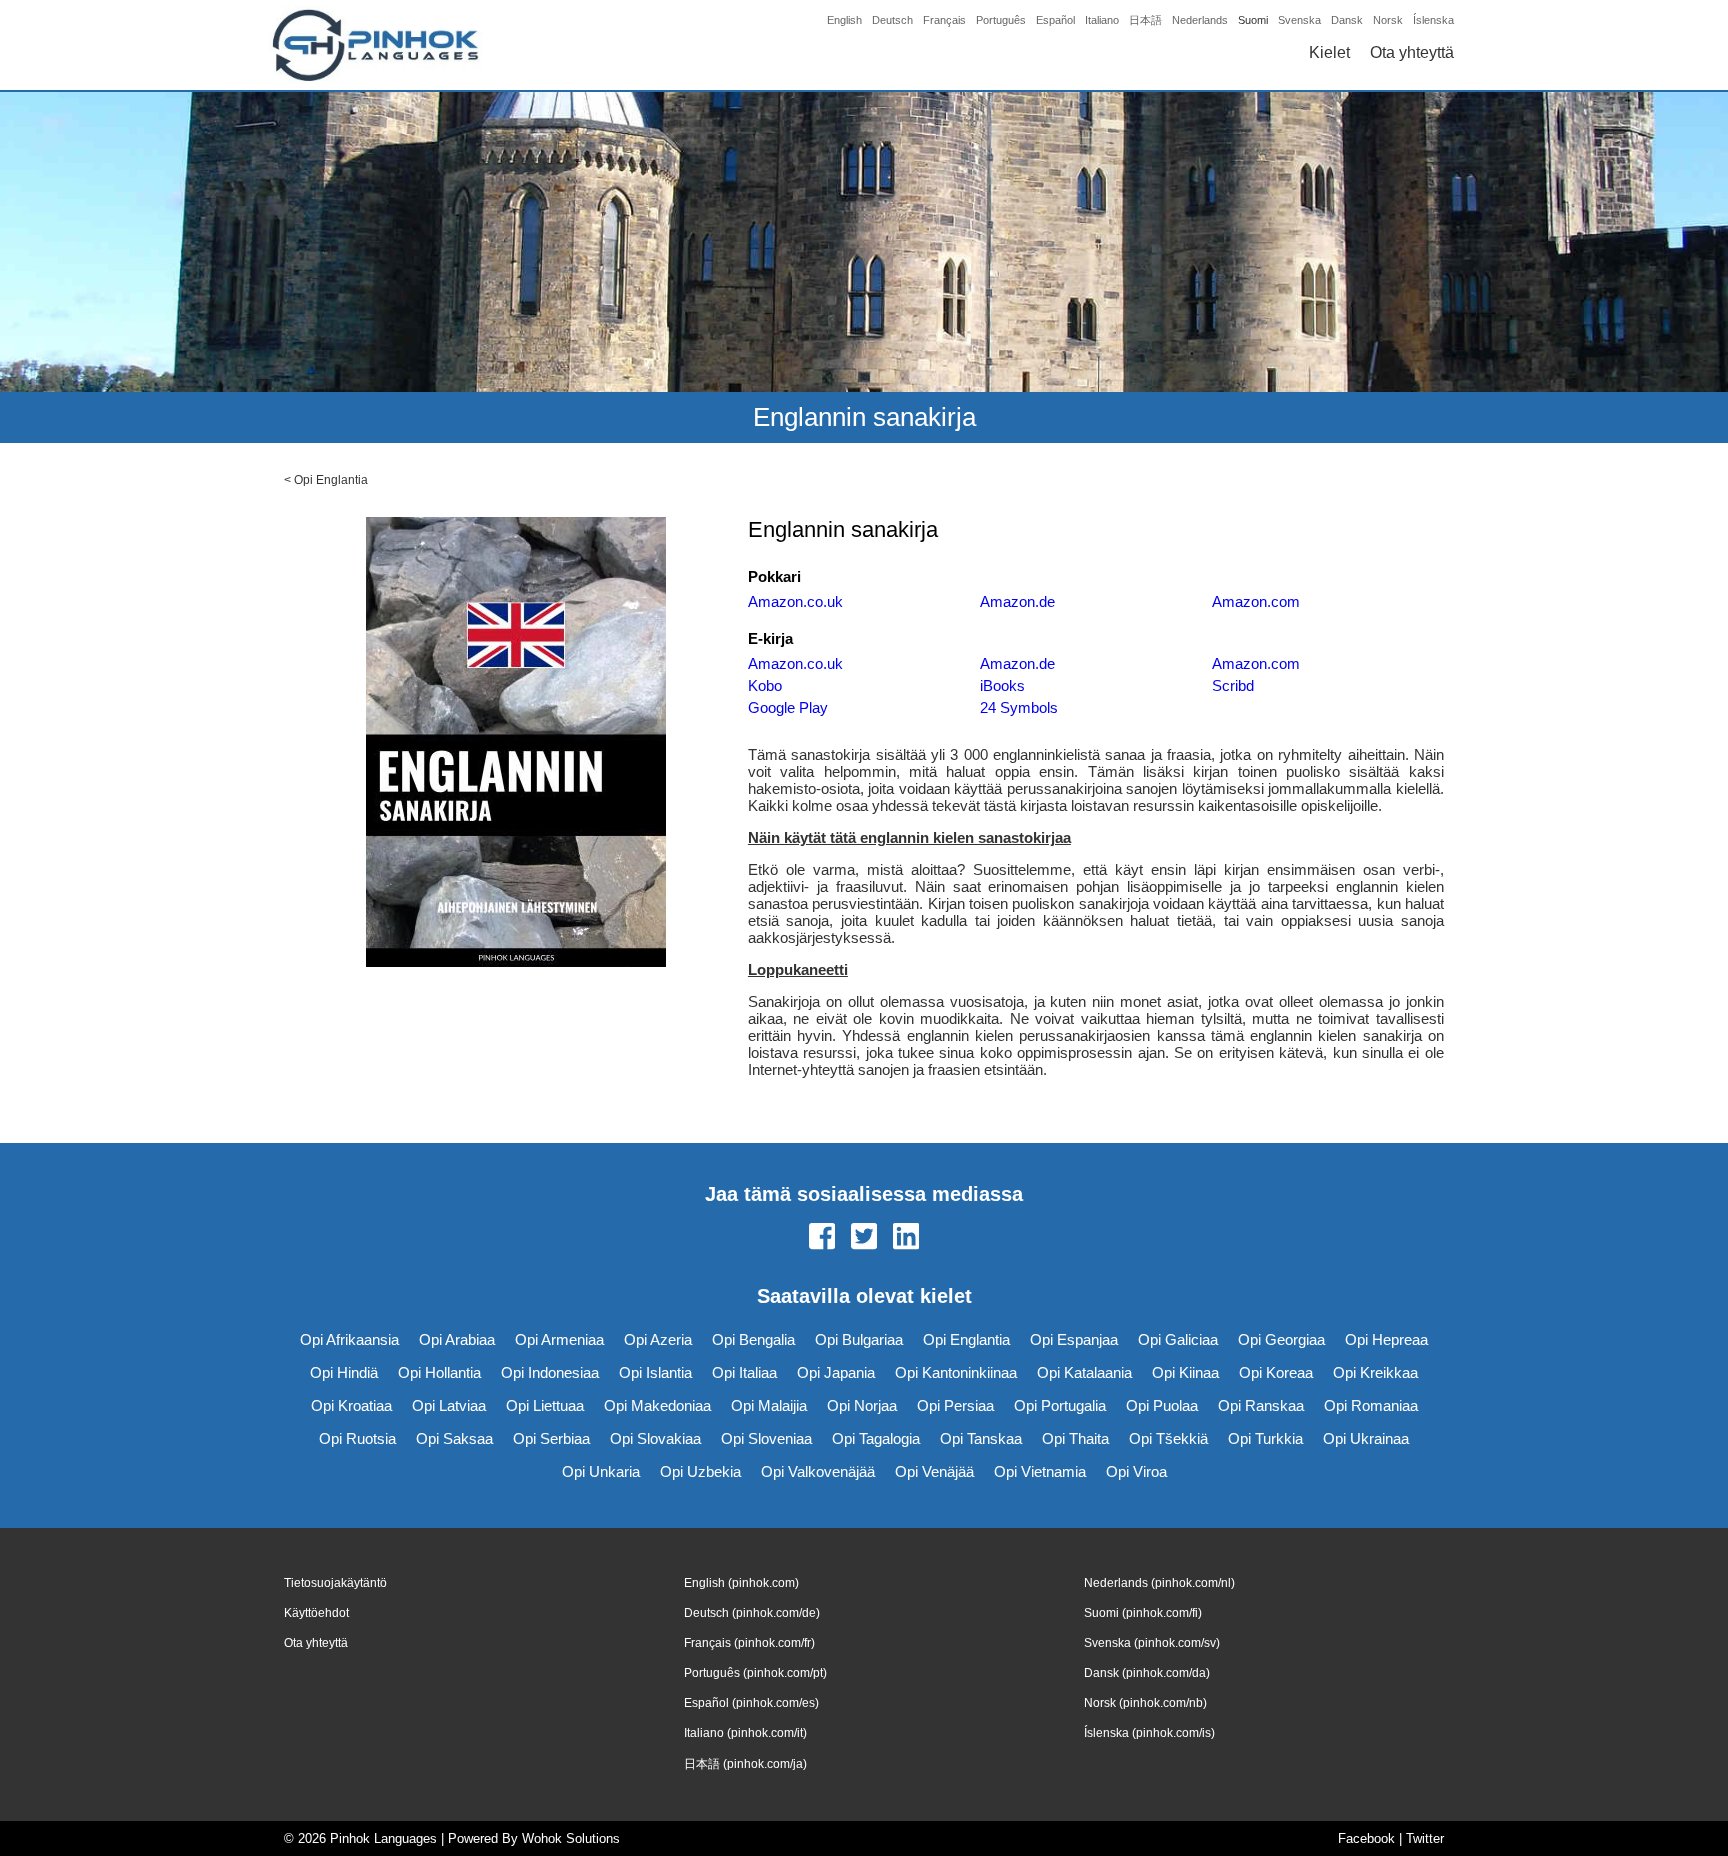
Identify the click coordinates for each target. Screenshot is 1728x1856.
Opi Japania (836, 1372)
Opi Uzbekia (700, 1471)
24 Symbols (1019, 707)
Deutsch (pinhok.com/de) (752, 1613)
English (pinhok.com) (741, 1583)
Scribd (1233, 685)
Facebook (1366, 1838)
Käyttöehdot (316, 1613)
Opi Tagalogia (876, 1438)
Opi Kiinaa (1185, 1372)
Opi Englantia (331, 480)
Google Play (788, 707)
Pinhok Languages (383, 1838)
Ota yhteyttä (1412, 52)
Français (944, 20)
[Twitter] (864, 1238)
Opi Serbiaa (551, 1438)
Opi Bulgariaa (859, 1339)
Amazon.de (1017, 601)
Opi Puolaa (1162, 1405)
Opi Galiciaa (1178, 1339)
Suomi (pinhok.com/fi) (1143, 1613)
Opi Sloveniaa (766, 1438)
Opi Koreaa (1276, 1372)
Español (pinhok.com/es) (751, 1703)
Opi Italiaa (744, 1372)
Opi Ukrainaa (1366, 1438)
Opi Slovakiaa (655, 1438)
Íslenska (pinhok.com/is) (1149, 1733)
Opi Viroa (1136, 1471)
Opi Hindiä (344, 1372)
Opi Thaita (1075, 1438)
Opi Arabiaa (457, 1339)
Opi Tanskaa (981, 1438)
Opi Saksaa (454, 1438)
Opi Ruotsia (357, 1438)
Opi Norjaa (862, 1405)
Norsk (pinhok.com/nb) (1145, 1703)
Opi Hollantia (439, 1372)
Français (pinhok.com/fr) (749, 1643)
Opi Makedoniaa (657, 1405)
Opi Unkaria (601, 1471)
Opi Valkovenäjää (818, 1471)
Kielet (1329, 52)
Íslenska (1433, 20)
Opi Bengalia (753, 1339)
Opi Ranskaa (1261, 1405)
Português (1001, 20)
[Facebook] (822, 1238)
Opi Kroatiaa (351, 1405)
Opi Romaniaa (1371, 1405)
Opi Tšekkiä (1168, 1438)
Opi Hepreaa (1386, 1339)
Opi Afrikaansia (349, 1339)
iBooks (1002, 685)
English (844, 20)
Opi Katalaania (1084, 1372)
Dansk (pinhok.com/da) (1147, 1673)
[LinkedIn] (906, 1238)
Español (1055, 20)
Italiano (1102, 20)
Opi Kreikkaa (1375, 1372)
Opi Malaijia (769, 1405)
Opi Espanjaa (1074, 1339)
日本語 (1145, 20)
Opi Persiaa (955, 1405)
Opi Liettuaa (545, 1405)
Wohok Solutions (571, 1838)
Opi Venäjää (934, 1471)
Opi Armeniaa (559, 1339)
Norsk (1388, 20)
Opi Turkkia (1265, 1438)
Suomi (1253, 20)
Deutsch (892, 20)
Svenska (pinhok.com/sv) (1152, 1643)
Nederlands (1200, 20)
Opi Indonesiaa (550, 1372)
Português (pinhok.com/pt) (755, 1673)
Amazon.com (1256, 601)
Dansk (1347, 20)
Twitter (1425, 1838)
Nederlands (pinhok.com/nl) (1159, 1583)
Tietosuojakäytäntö (335, 1583)
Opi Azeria (658, 1339)
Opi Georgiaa (1281, 1339)
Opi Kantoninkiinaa (956, 1372)
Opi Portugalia (1060, 1405)
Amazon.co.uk (795, 601)
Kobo (765, 685)
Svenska (1299, 20)
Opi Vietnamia (1040, 1471)
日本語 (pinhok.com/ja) (745, 1764)
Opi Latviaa (449, 1405)
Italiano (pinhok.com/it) (745, 1733)
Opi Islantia (655, 1372)
